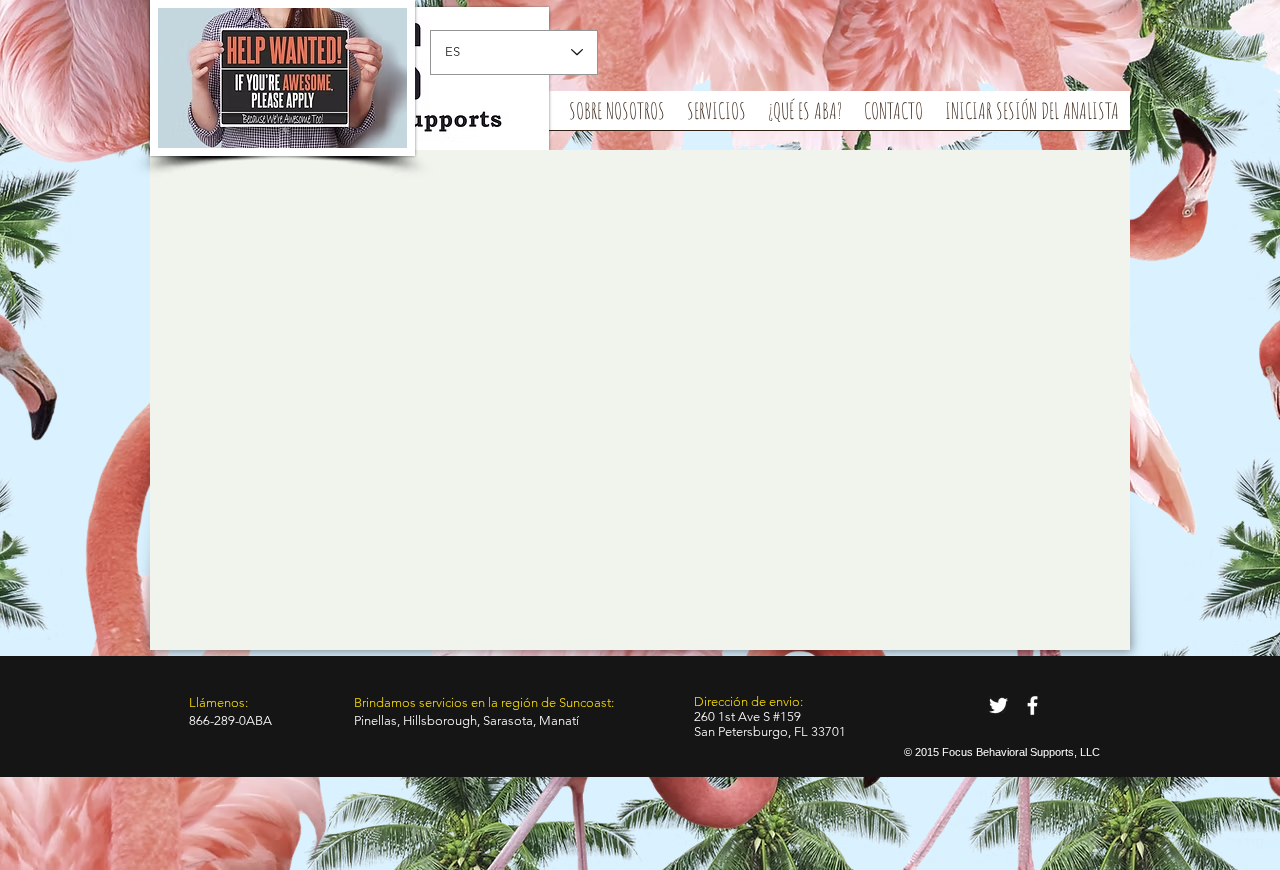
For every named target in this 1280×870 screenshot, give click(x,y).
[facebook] (1032, 705)
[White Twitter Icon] (998, 705)
